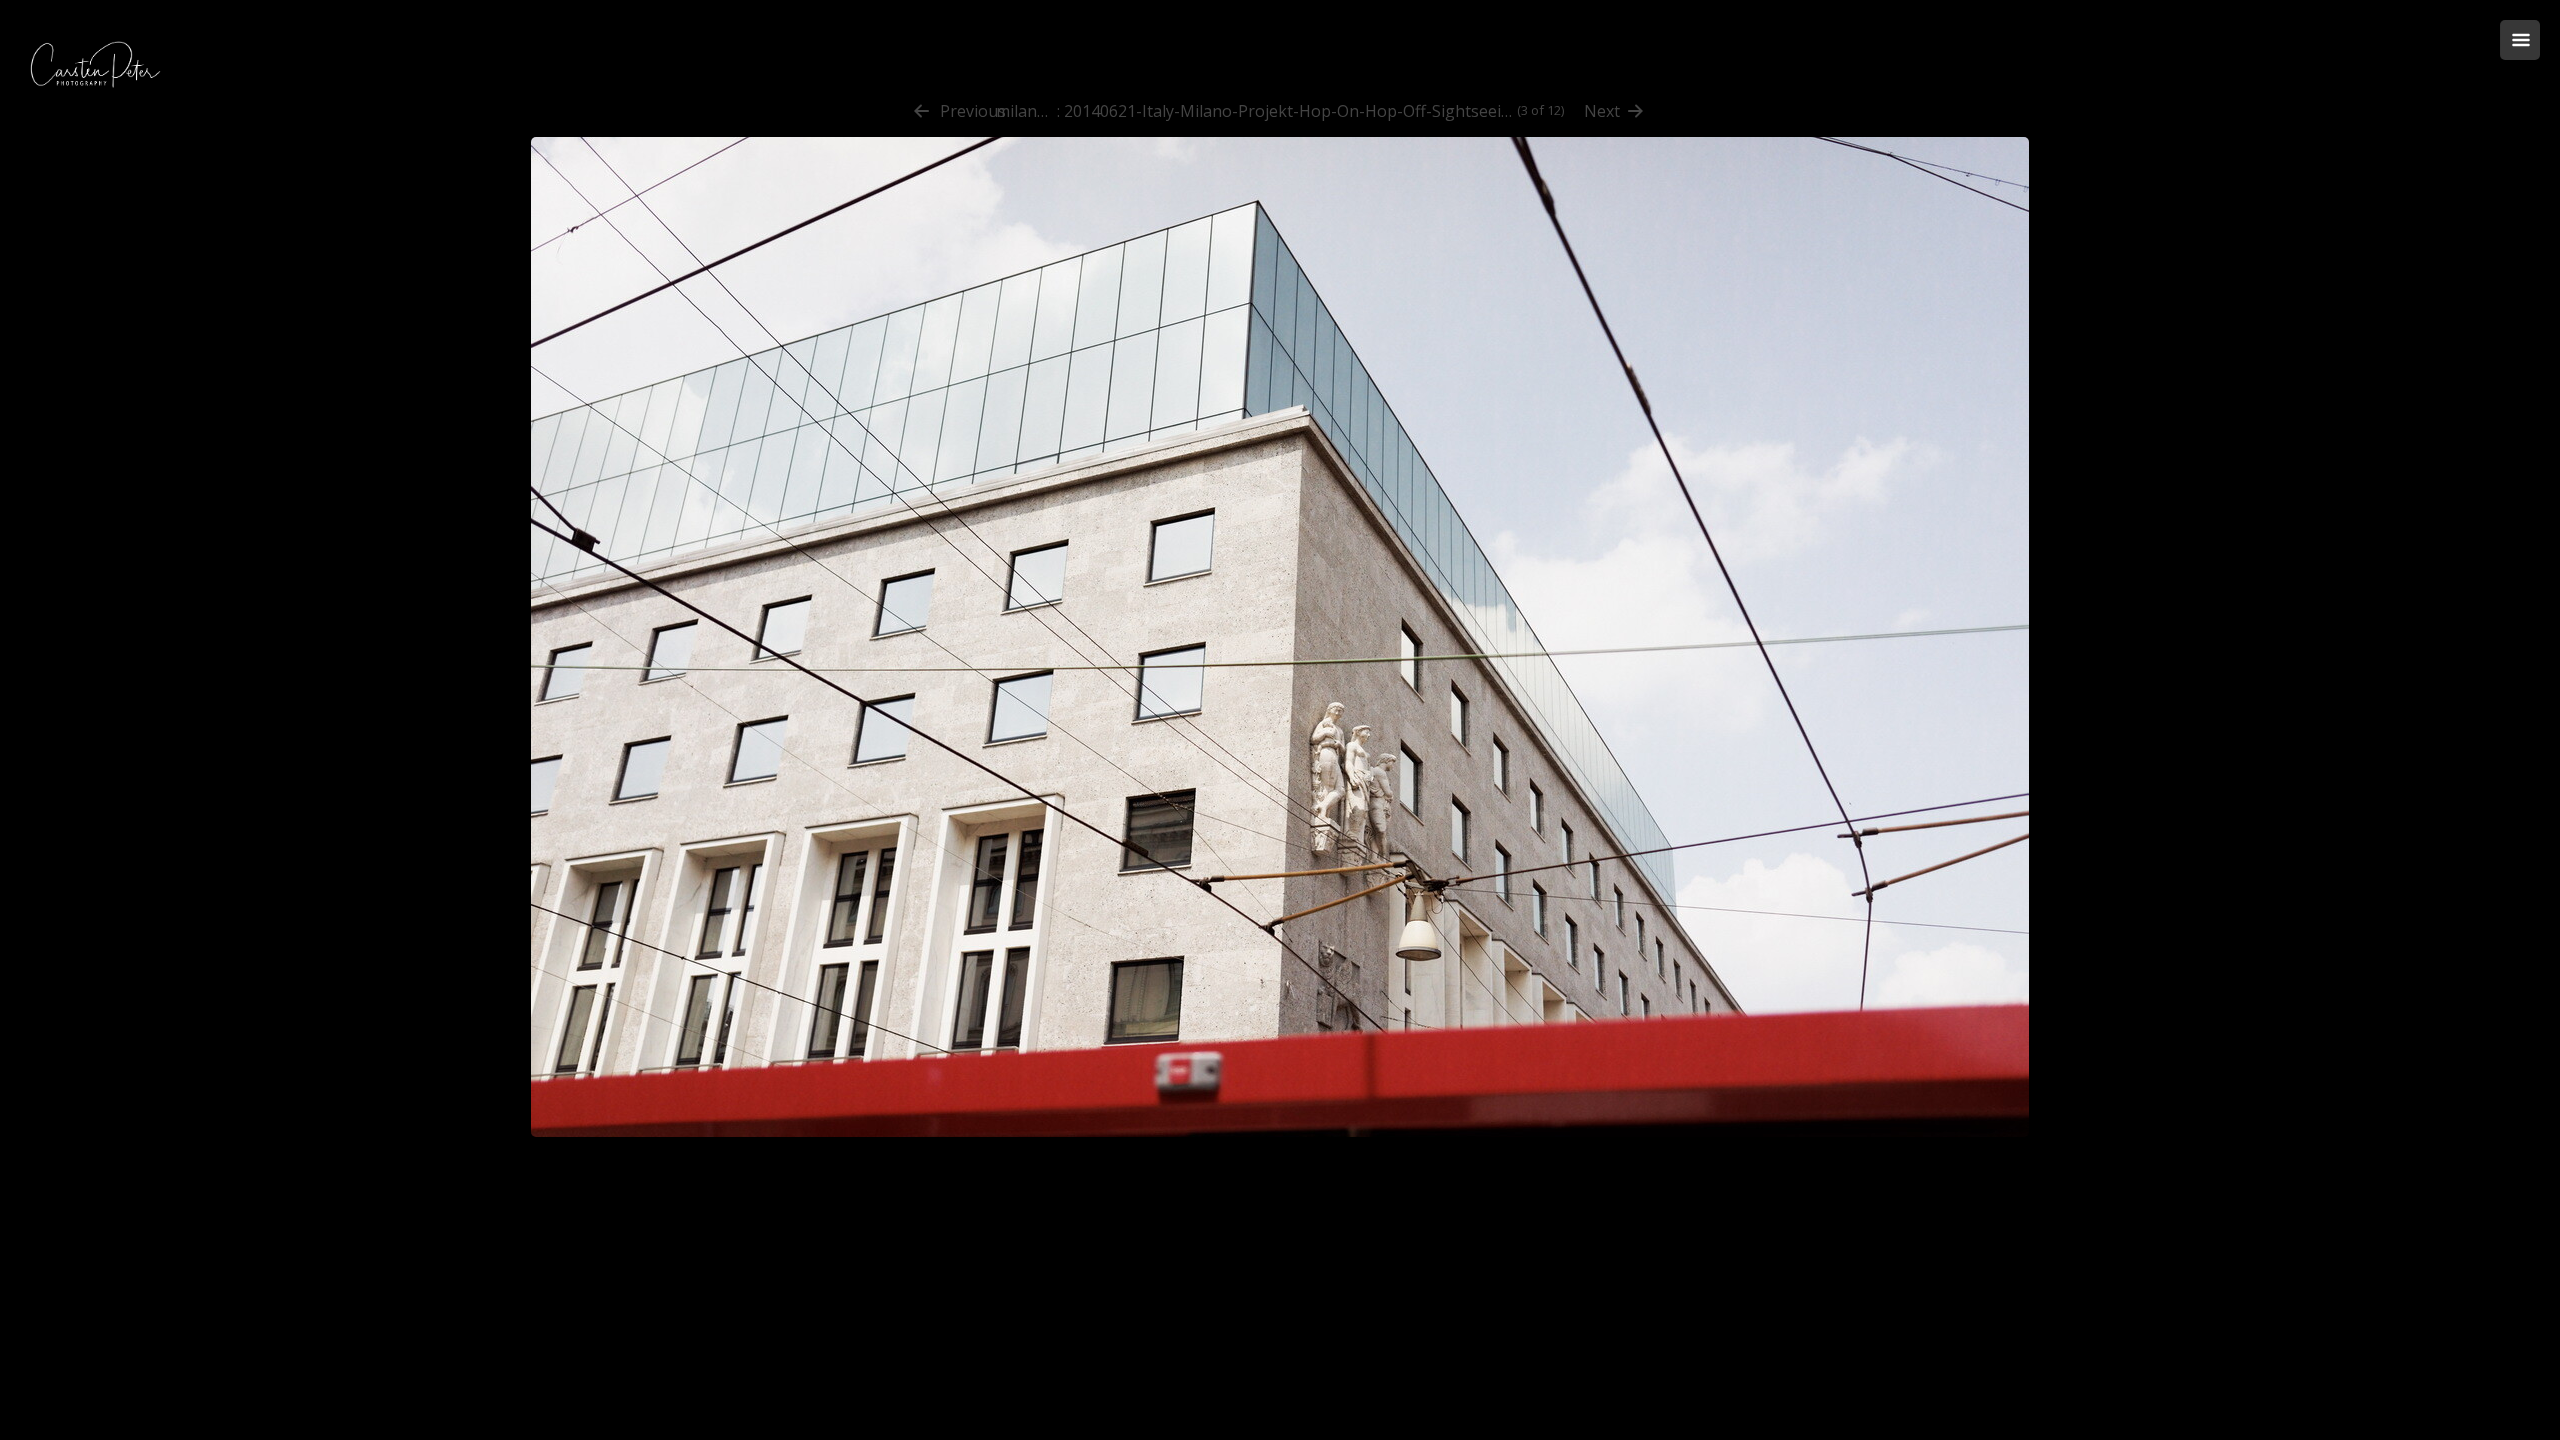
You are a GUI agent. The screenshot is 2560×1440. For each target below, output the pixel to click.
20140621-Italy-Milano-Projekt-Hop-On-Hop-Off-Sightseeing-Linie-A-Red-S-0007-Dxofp (1288, 111)
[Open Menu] (2520, 40)
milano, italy (1026, 111)
